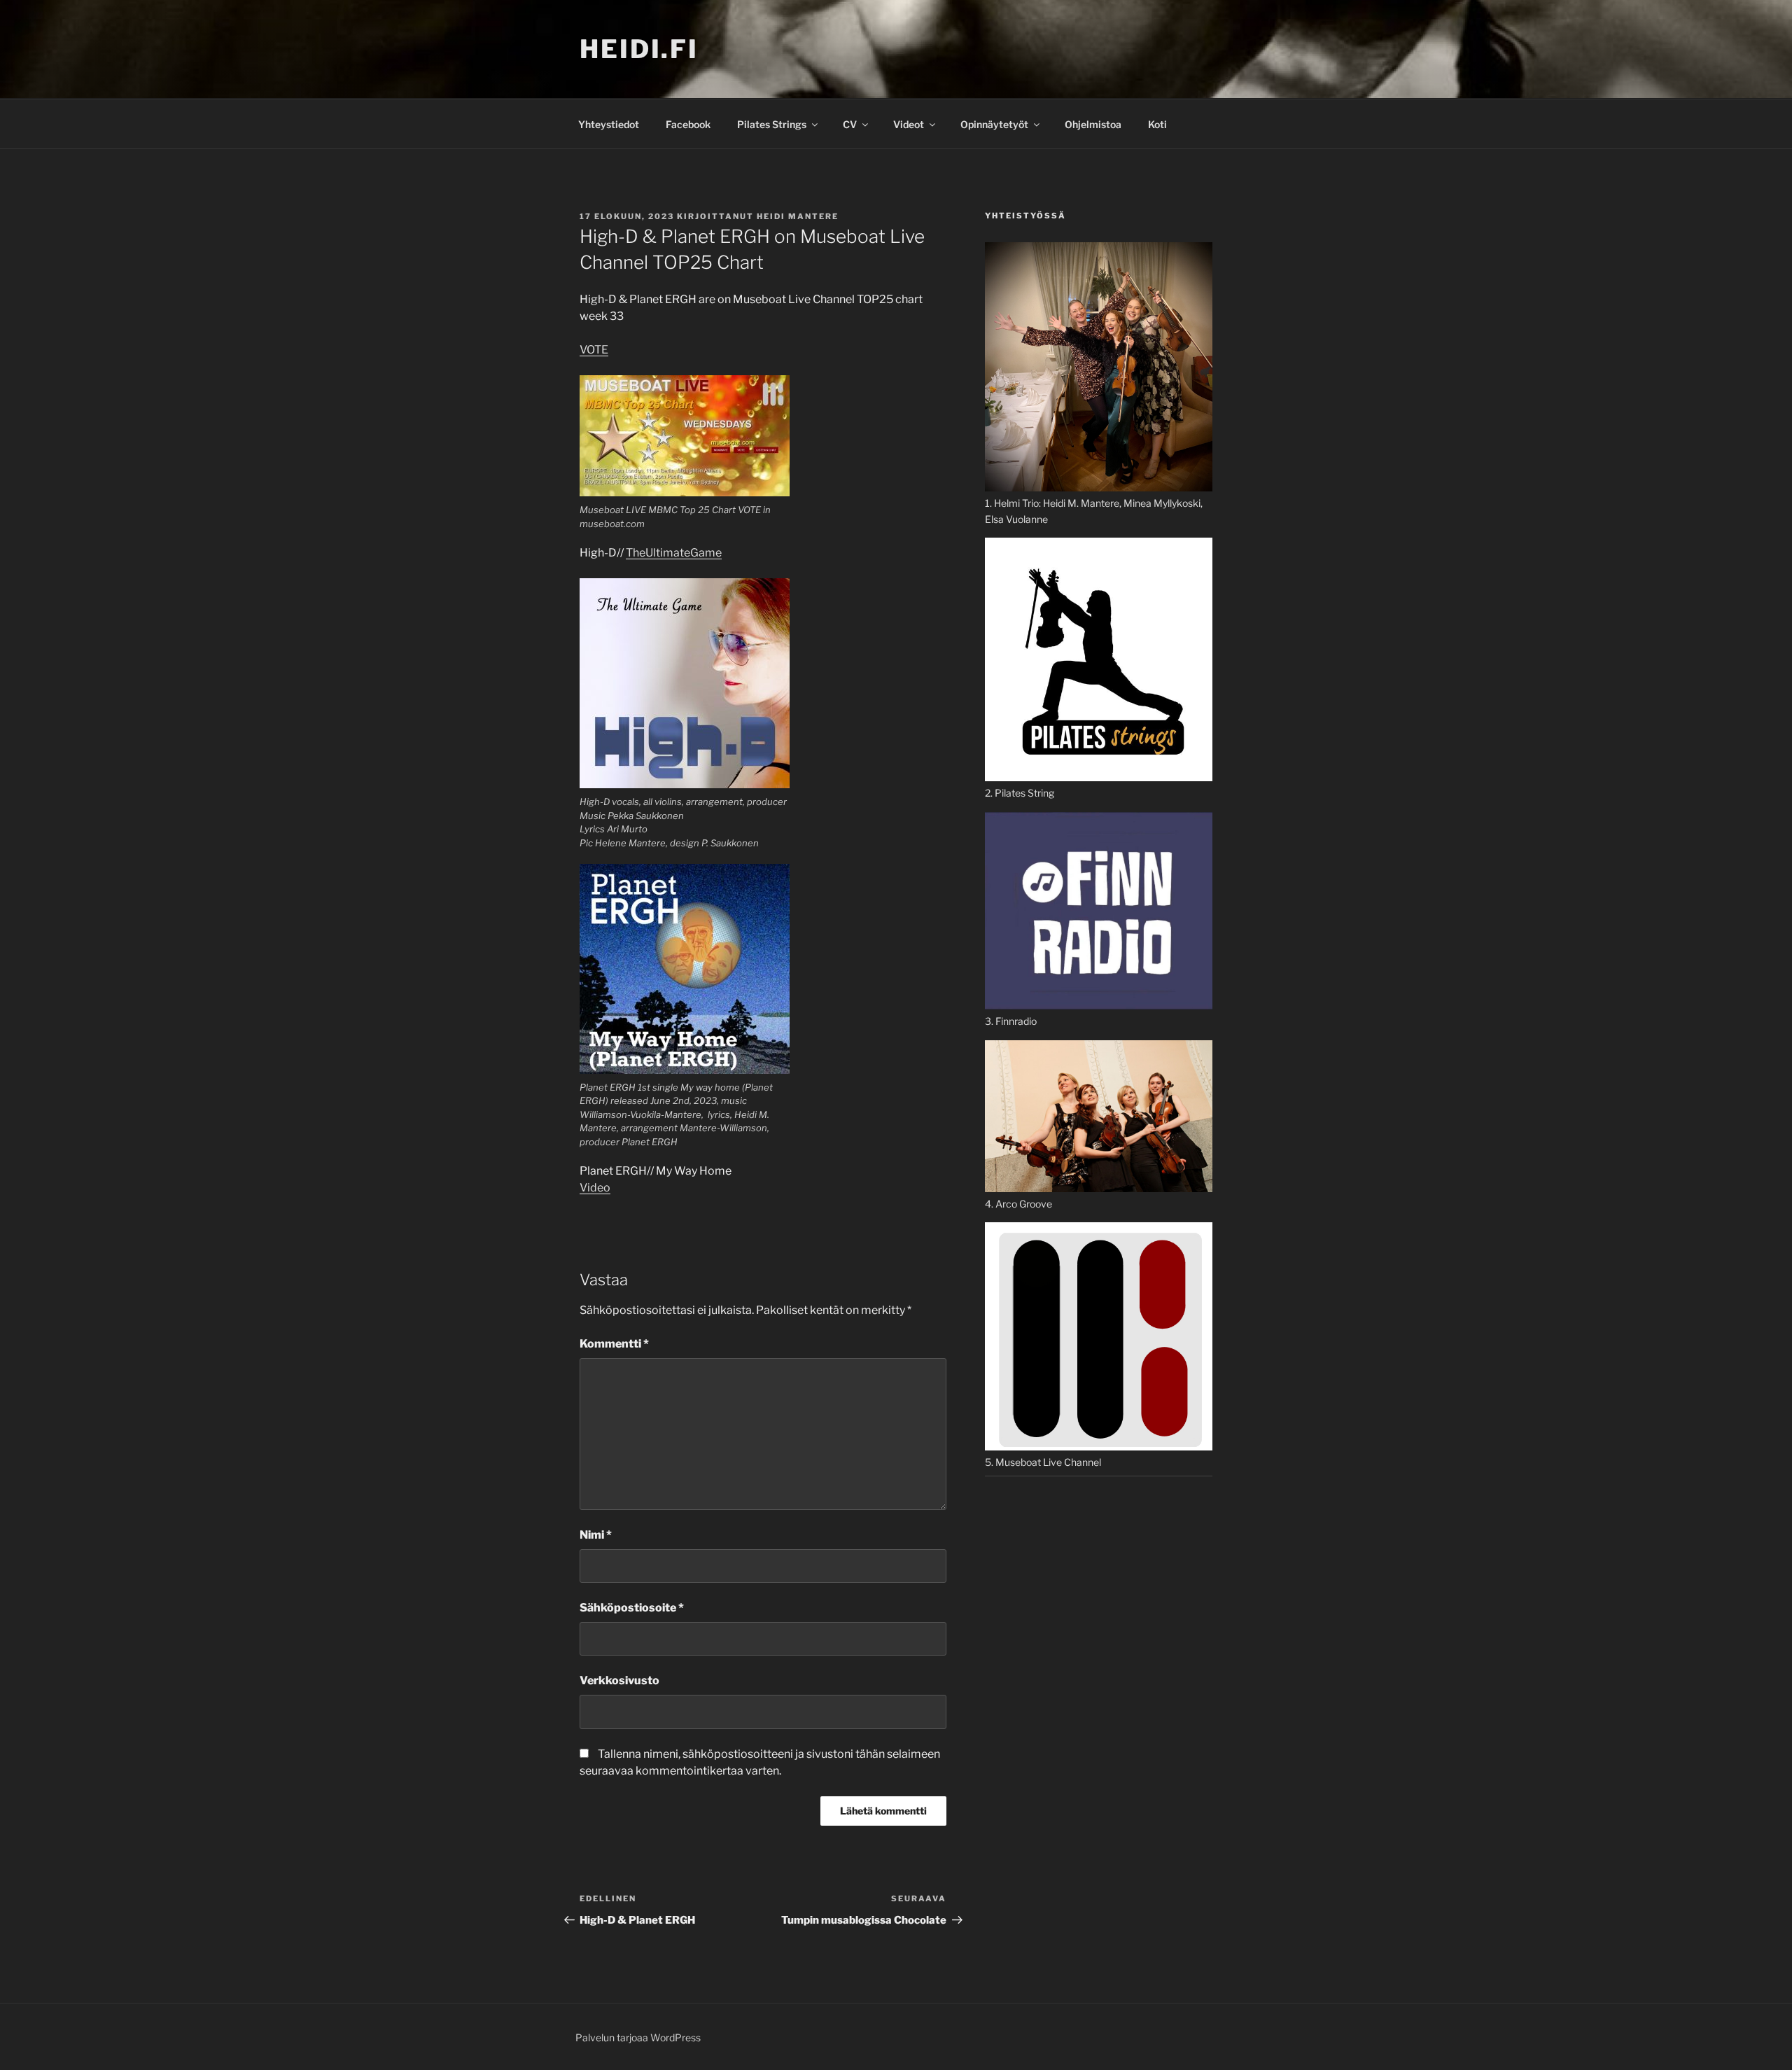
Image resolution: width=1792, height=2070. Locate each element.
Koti (1157, 124)
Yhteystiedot (609, 124)
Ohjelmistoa (1093, 124)
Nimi (596, 1535)
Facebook (688, 124)
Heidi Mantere (798, 216)
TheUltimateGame (674, 553)
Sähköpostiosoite (632, 1608)
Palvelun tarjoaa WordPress (638, 2037)
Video (595, 1188)
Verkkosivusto (619, 1680)
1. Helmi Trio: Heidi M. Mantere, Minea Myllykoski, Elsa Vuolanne (1094, 511)
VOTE (594, 350)
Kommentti (614, 1344)
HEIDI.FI (639, 49)
